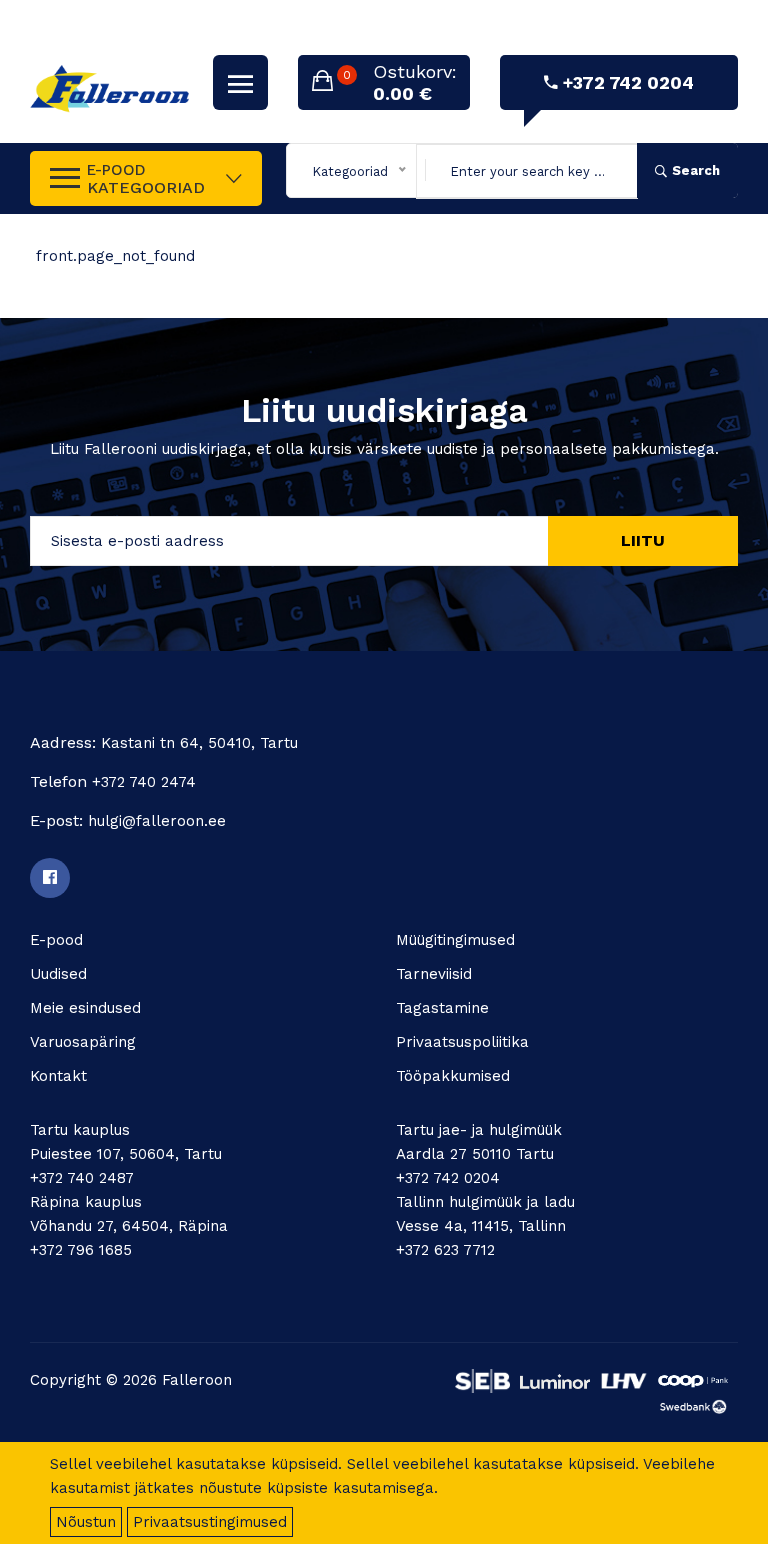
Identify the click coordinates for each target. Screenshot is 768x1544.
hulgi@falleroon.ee (157, 821)
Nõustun (86, 1522)
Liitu (643, 540)
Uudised (58, 974)
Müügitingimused (455, 940)
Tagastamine (442, 1008)
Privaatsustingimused (210, 1522)
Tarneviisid (434, 974)
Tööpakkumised (453, 1076)
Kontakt (58, 1076)
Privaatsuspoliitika (462, 1042)
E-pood (56, 940)
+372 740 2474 (144, 782)
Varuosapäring (83, 1042)
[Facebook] (50, 878)
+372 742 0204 (628, 82)
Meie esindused (85, 1008)
